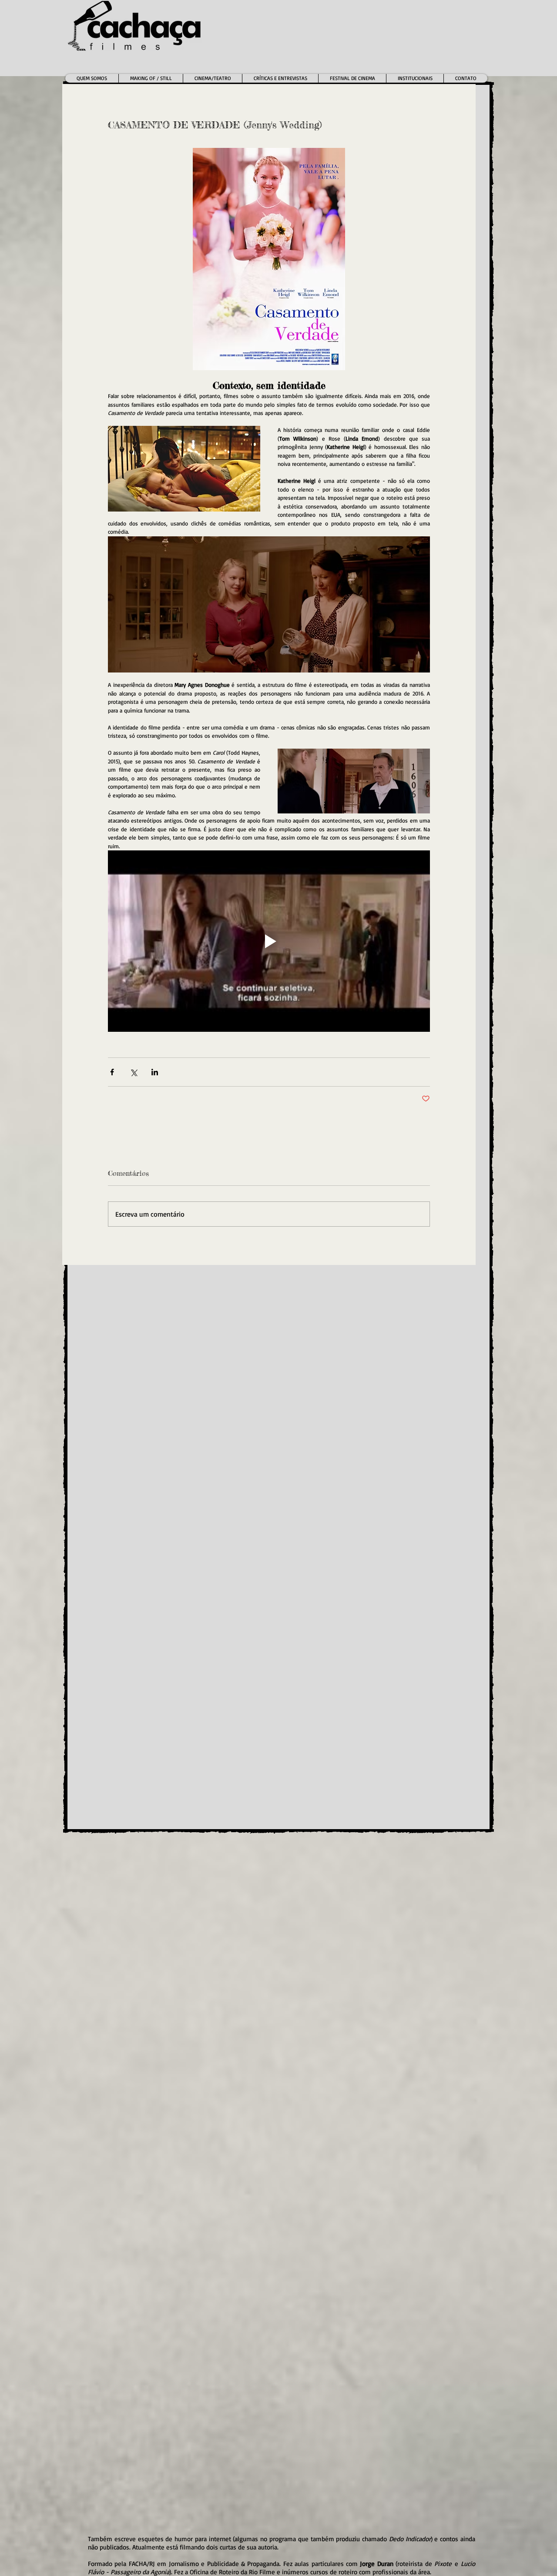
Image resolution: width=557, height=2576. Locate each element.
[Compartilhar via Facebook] (112, 1072)
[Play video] (269, 941)
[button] (212, 78)
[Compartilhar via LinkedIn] (155, 1072)
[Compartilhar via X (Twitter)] (133, 1072)
